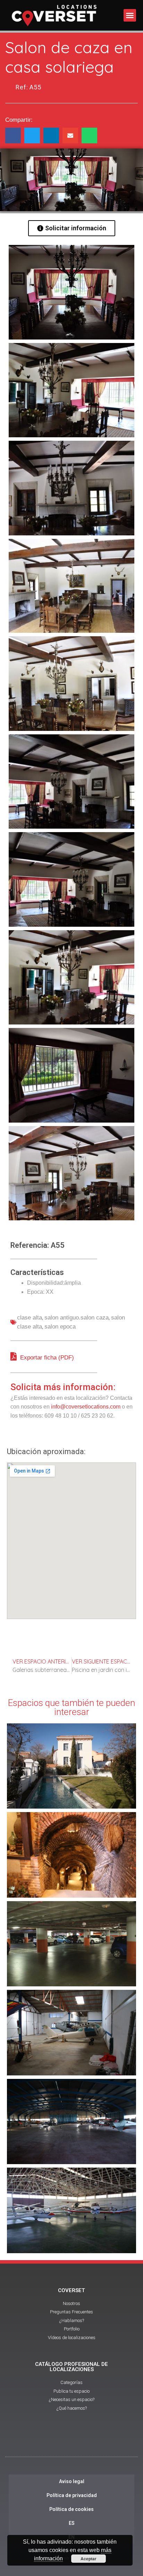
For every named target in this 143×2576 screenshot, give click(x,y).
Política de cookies (71, 2509)
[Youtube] (71, 2441)
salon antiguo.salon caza (77, 1318)
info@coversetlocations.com (86, 1407)
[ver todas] (71, 292)
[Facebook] (52, 2441)
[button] (130, 15)
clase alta (30, 1318)
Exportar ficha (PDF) (46, 1358)
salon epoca (60, 1327)
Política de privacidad (72, 2495)
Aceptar (89, 2559)
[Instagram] (91, 2441)
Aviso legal (72, 2481)
